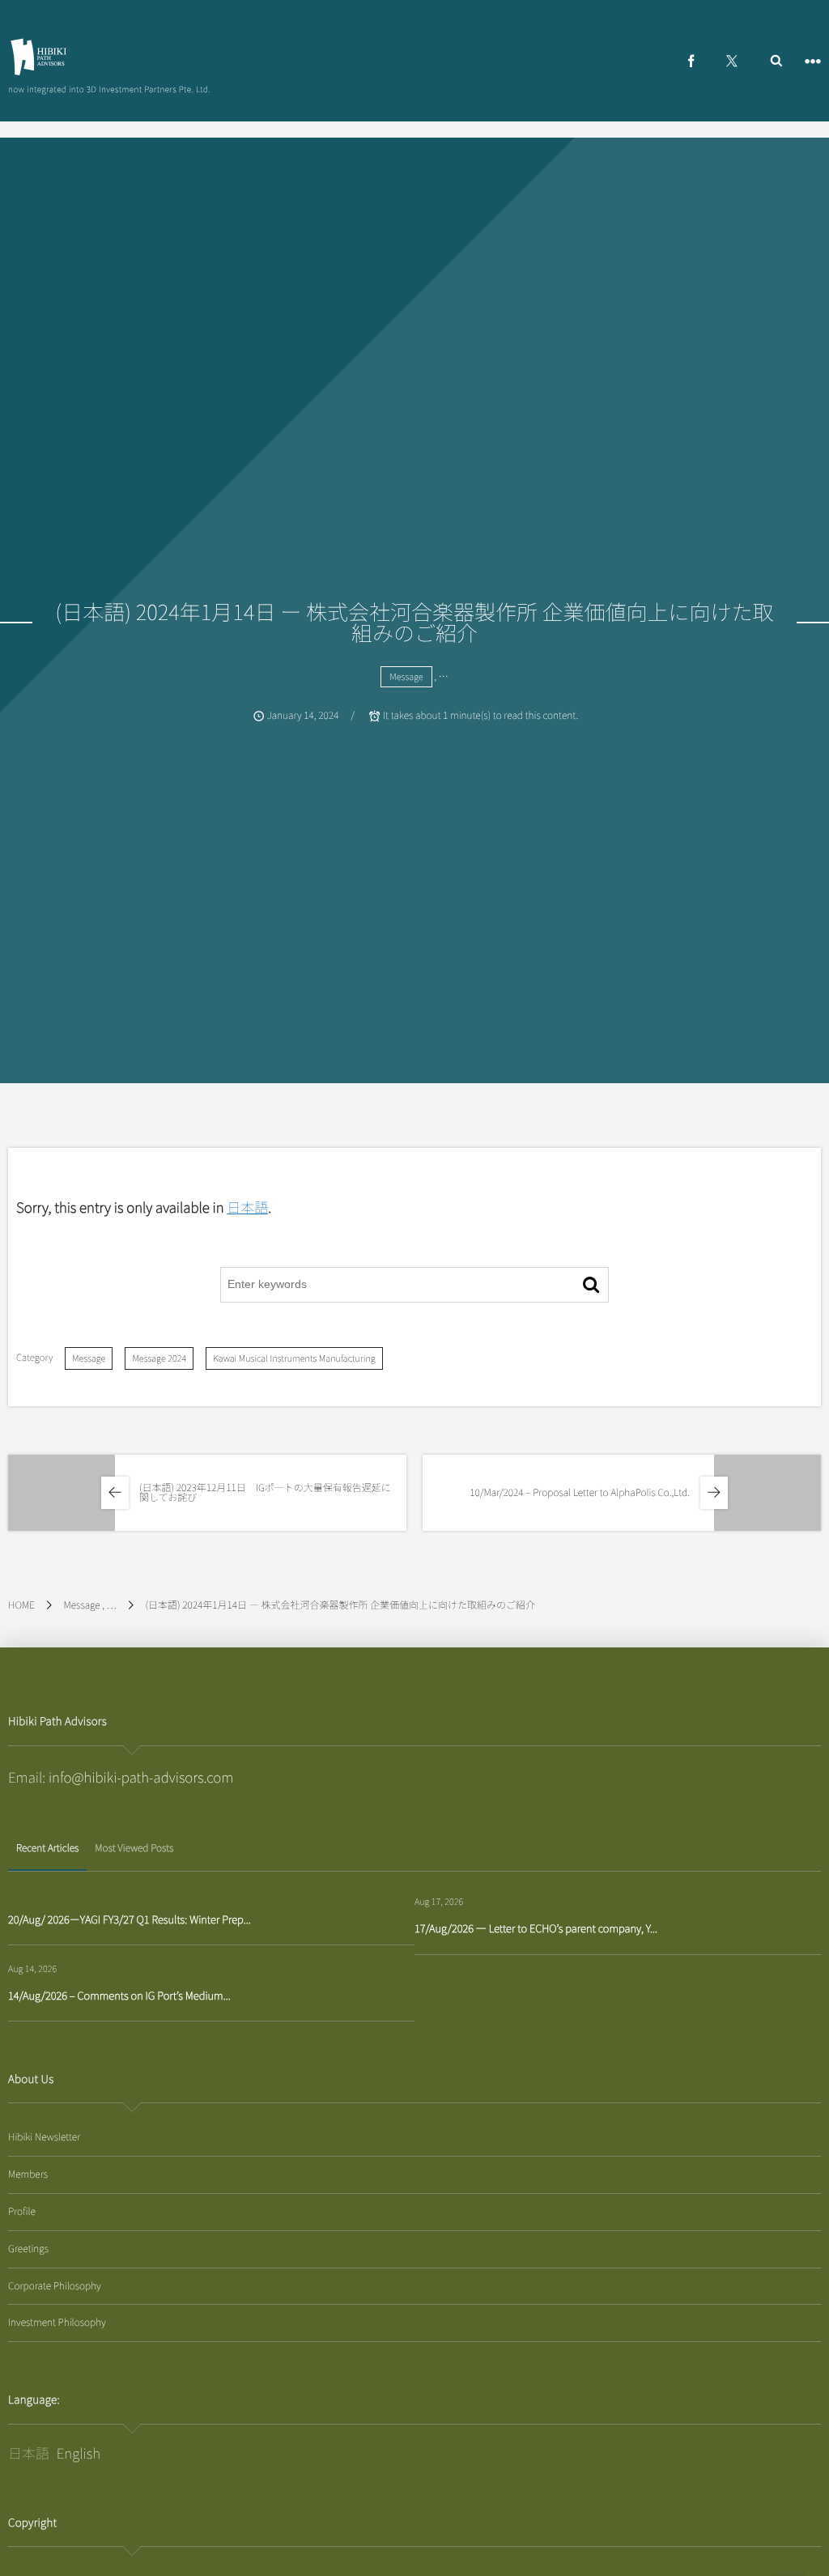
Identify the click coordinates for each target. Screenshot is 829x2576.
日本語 (247, 1207)
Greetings (28, 2249)
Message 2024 (159, 1358)
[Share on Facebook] (691, 61)
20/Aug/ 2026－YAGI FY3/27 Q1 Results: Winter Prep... (130, 1919)
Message (406, 677)
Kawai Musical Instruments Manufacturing (294, 1358)
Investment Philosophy (57, 2322)
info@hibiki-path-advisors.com (141, 1777)
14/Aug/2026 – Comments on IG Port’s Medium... (119, 1995)
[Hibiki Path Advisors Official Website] (38, 57)
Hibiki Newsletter (44, 2137)
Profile (22, 2211)
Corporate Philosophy (55, 2286)
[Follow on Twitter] (732, 61)
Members (28, 2174)
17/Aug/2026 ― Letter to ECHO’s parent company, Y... (536, 1928)
